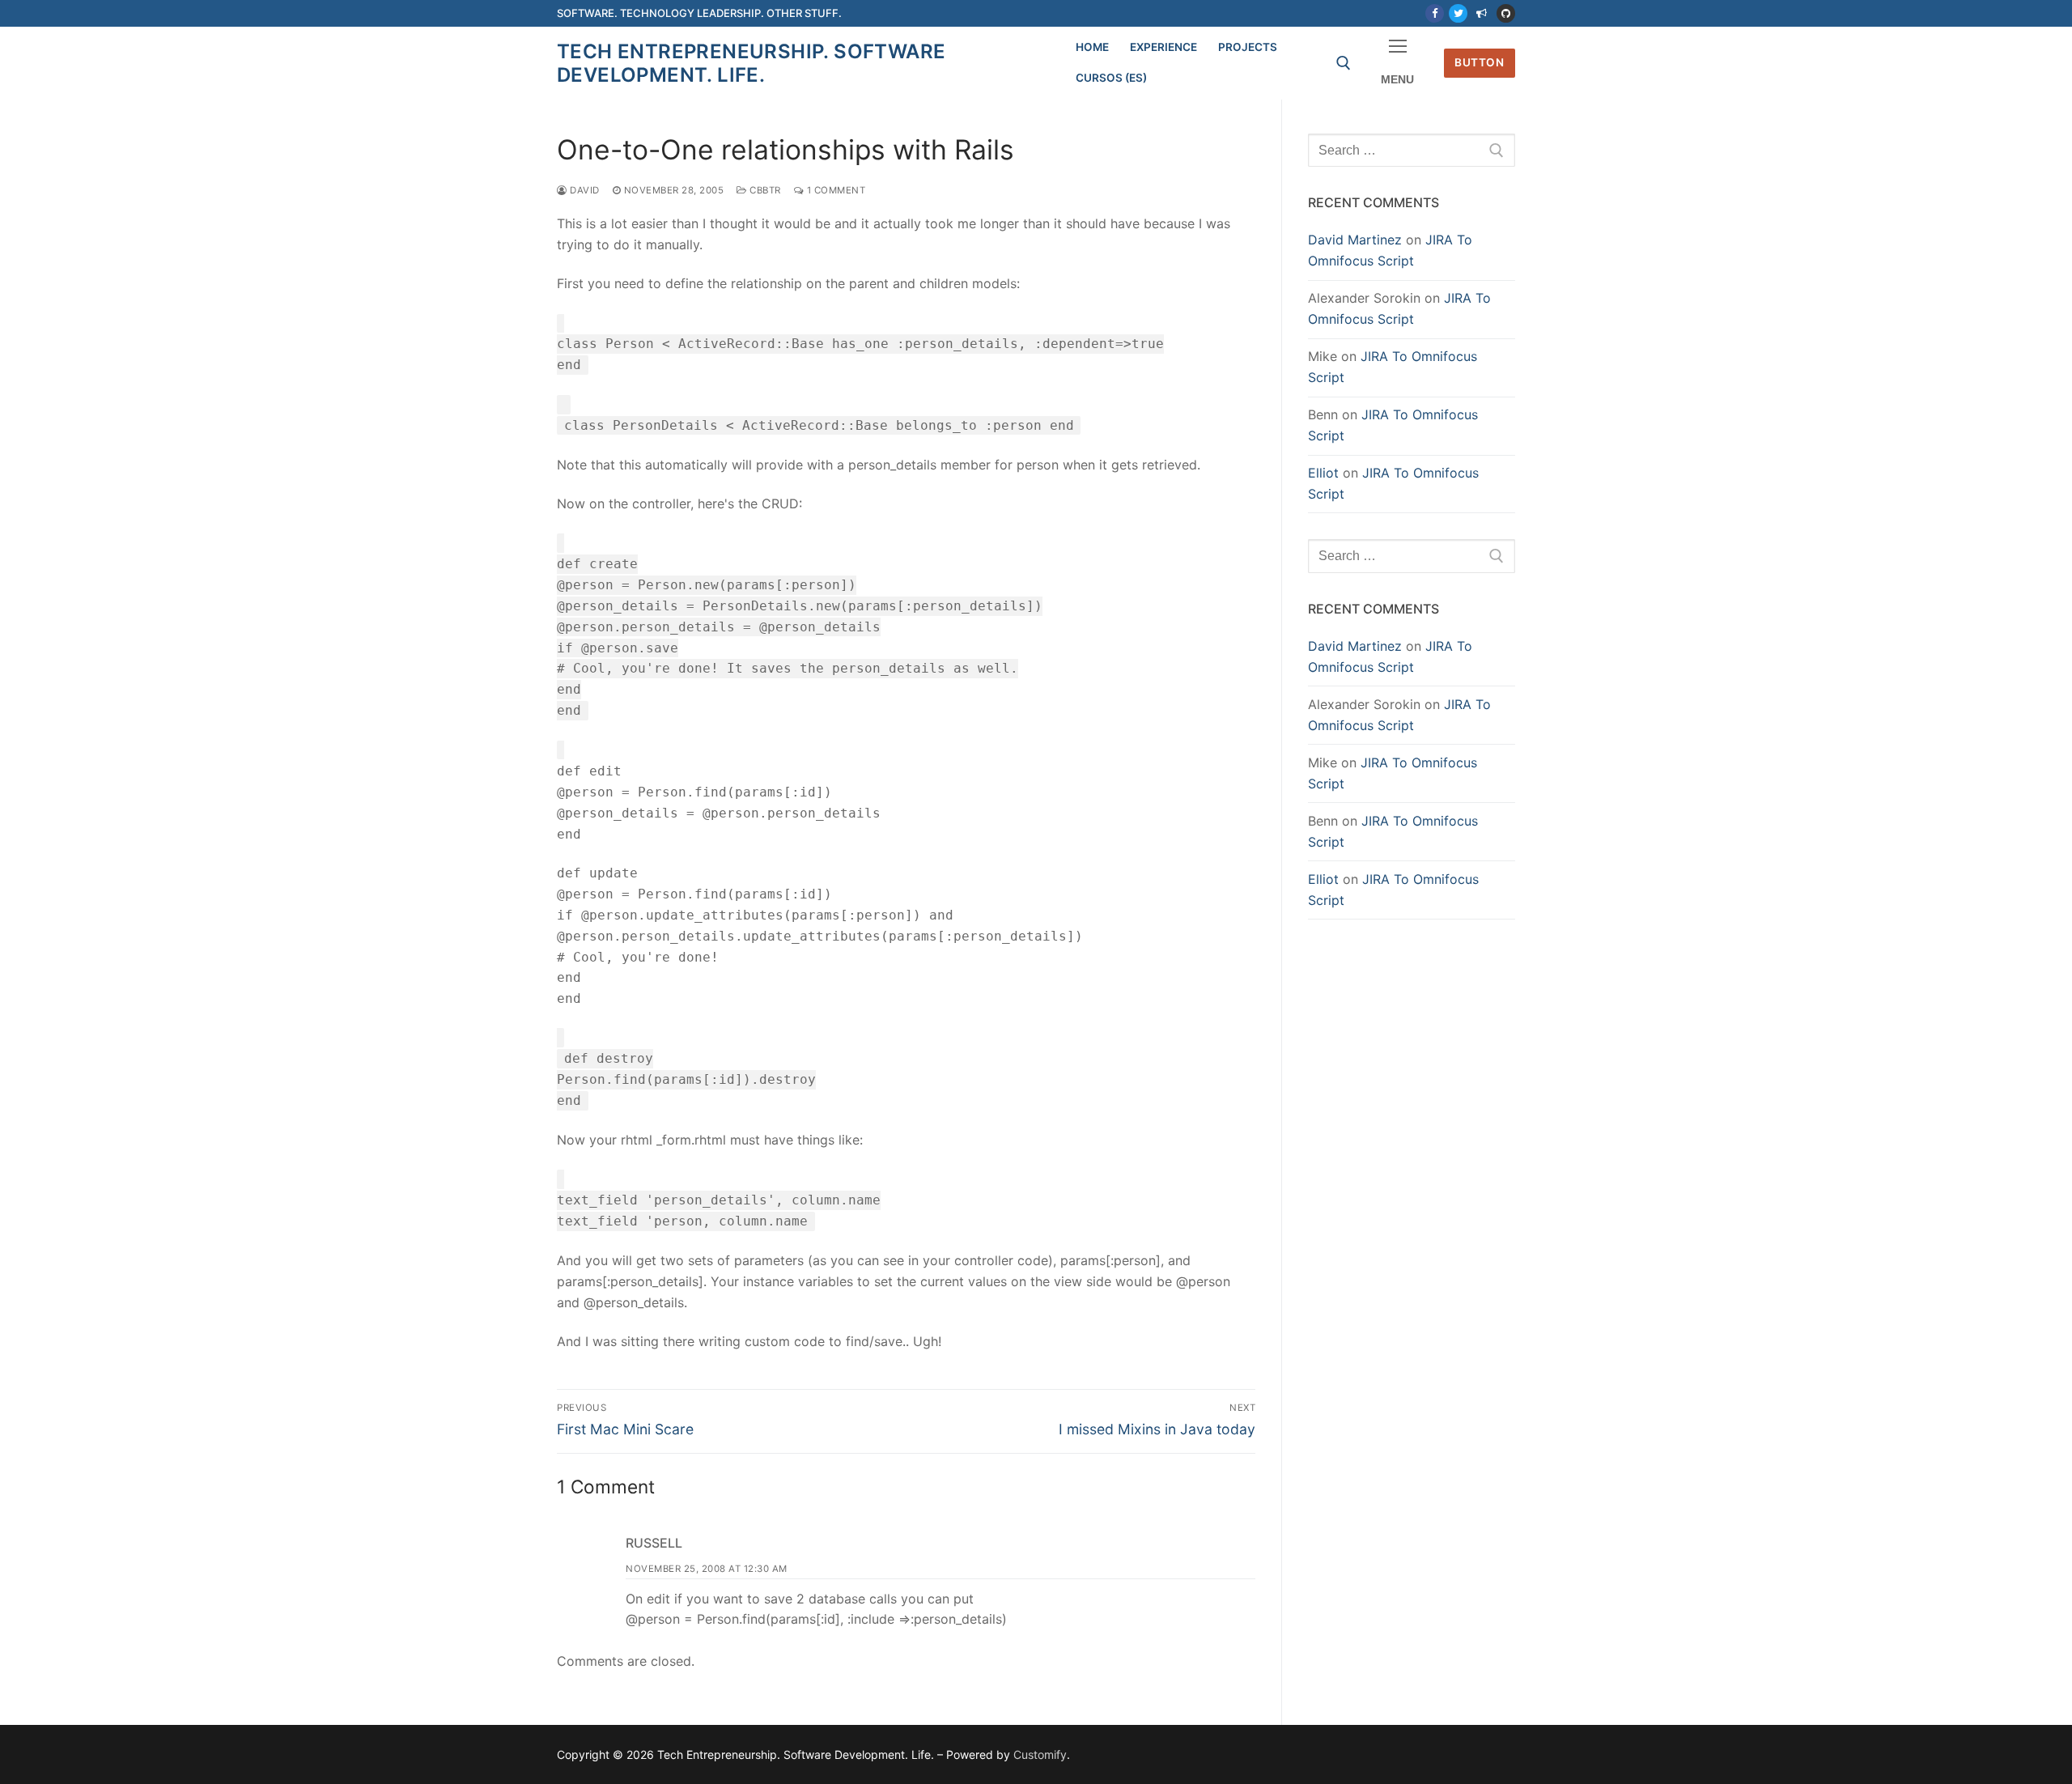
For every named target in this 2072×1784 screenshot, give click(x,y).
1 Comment (834, 190)
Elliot (1323, 473)
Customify (1040, 1754)
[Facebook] (1435, 13)
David (584, 190)
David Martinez (1355, 240)
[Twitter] (1458, 13)
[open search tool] (1344, 63)
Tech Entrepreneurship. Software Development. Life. (751, 63)
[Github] (1506, 13)
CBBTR (764, 190)
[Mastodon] (1482, 13)
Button (1479, 62)
